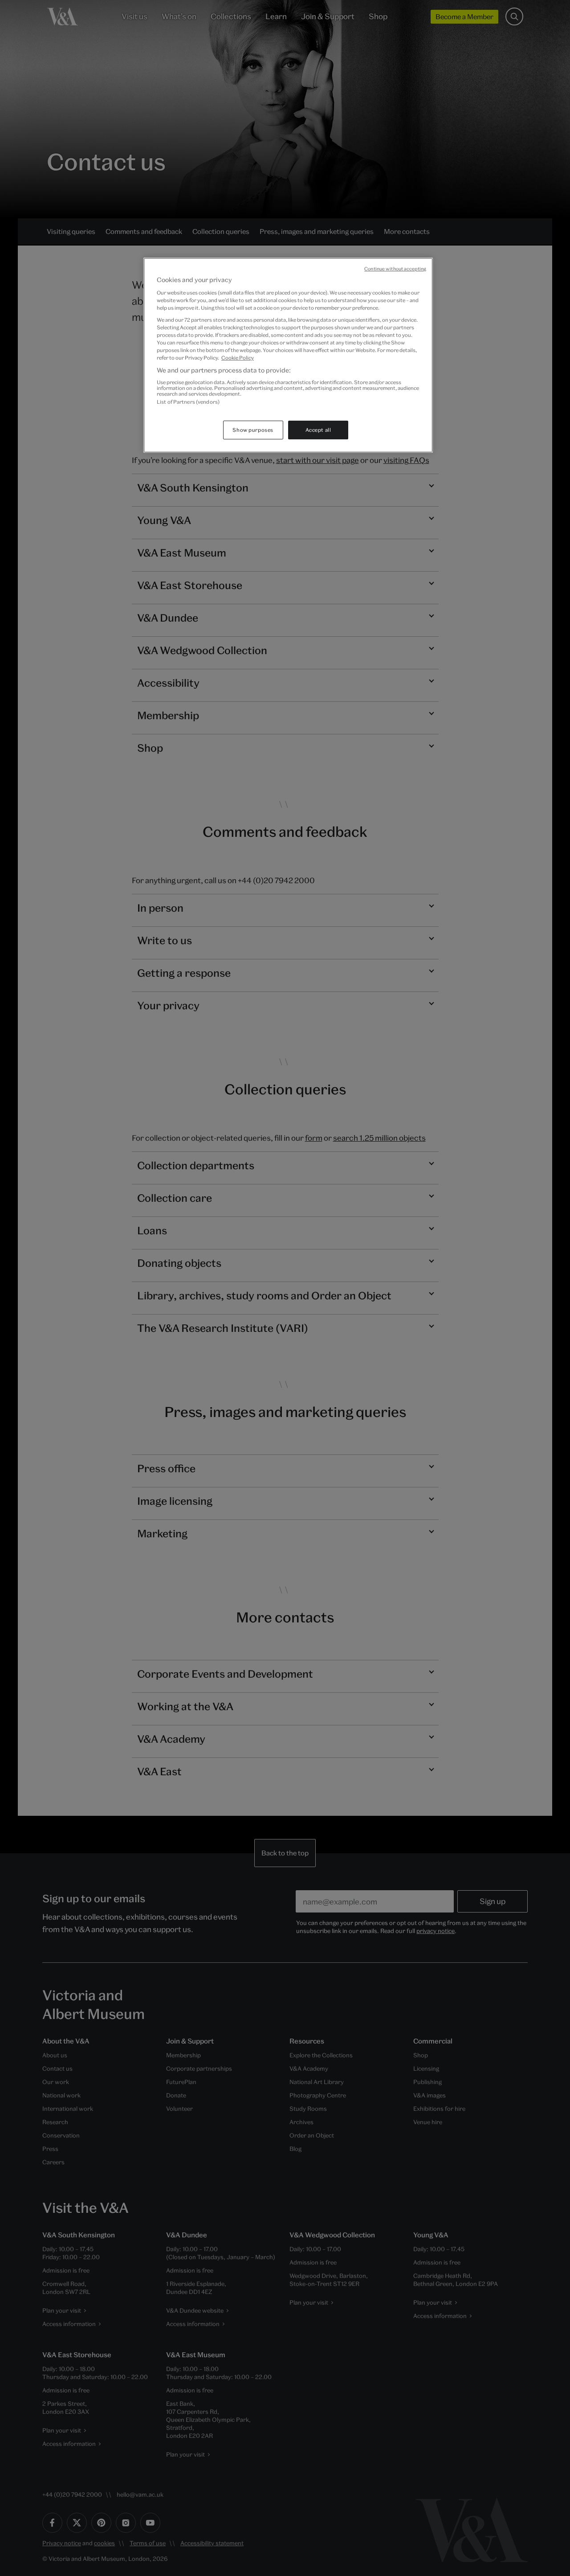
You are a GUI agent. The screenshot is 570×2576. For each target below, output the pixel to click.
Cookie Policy (238, 358)
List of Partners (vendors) (188, 402)
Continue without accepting (395, 269)
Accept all (318, 430)
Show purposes (253, 430)
